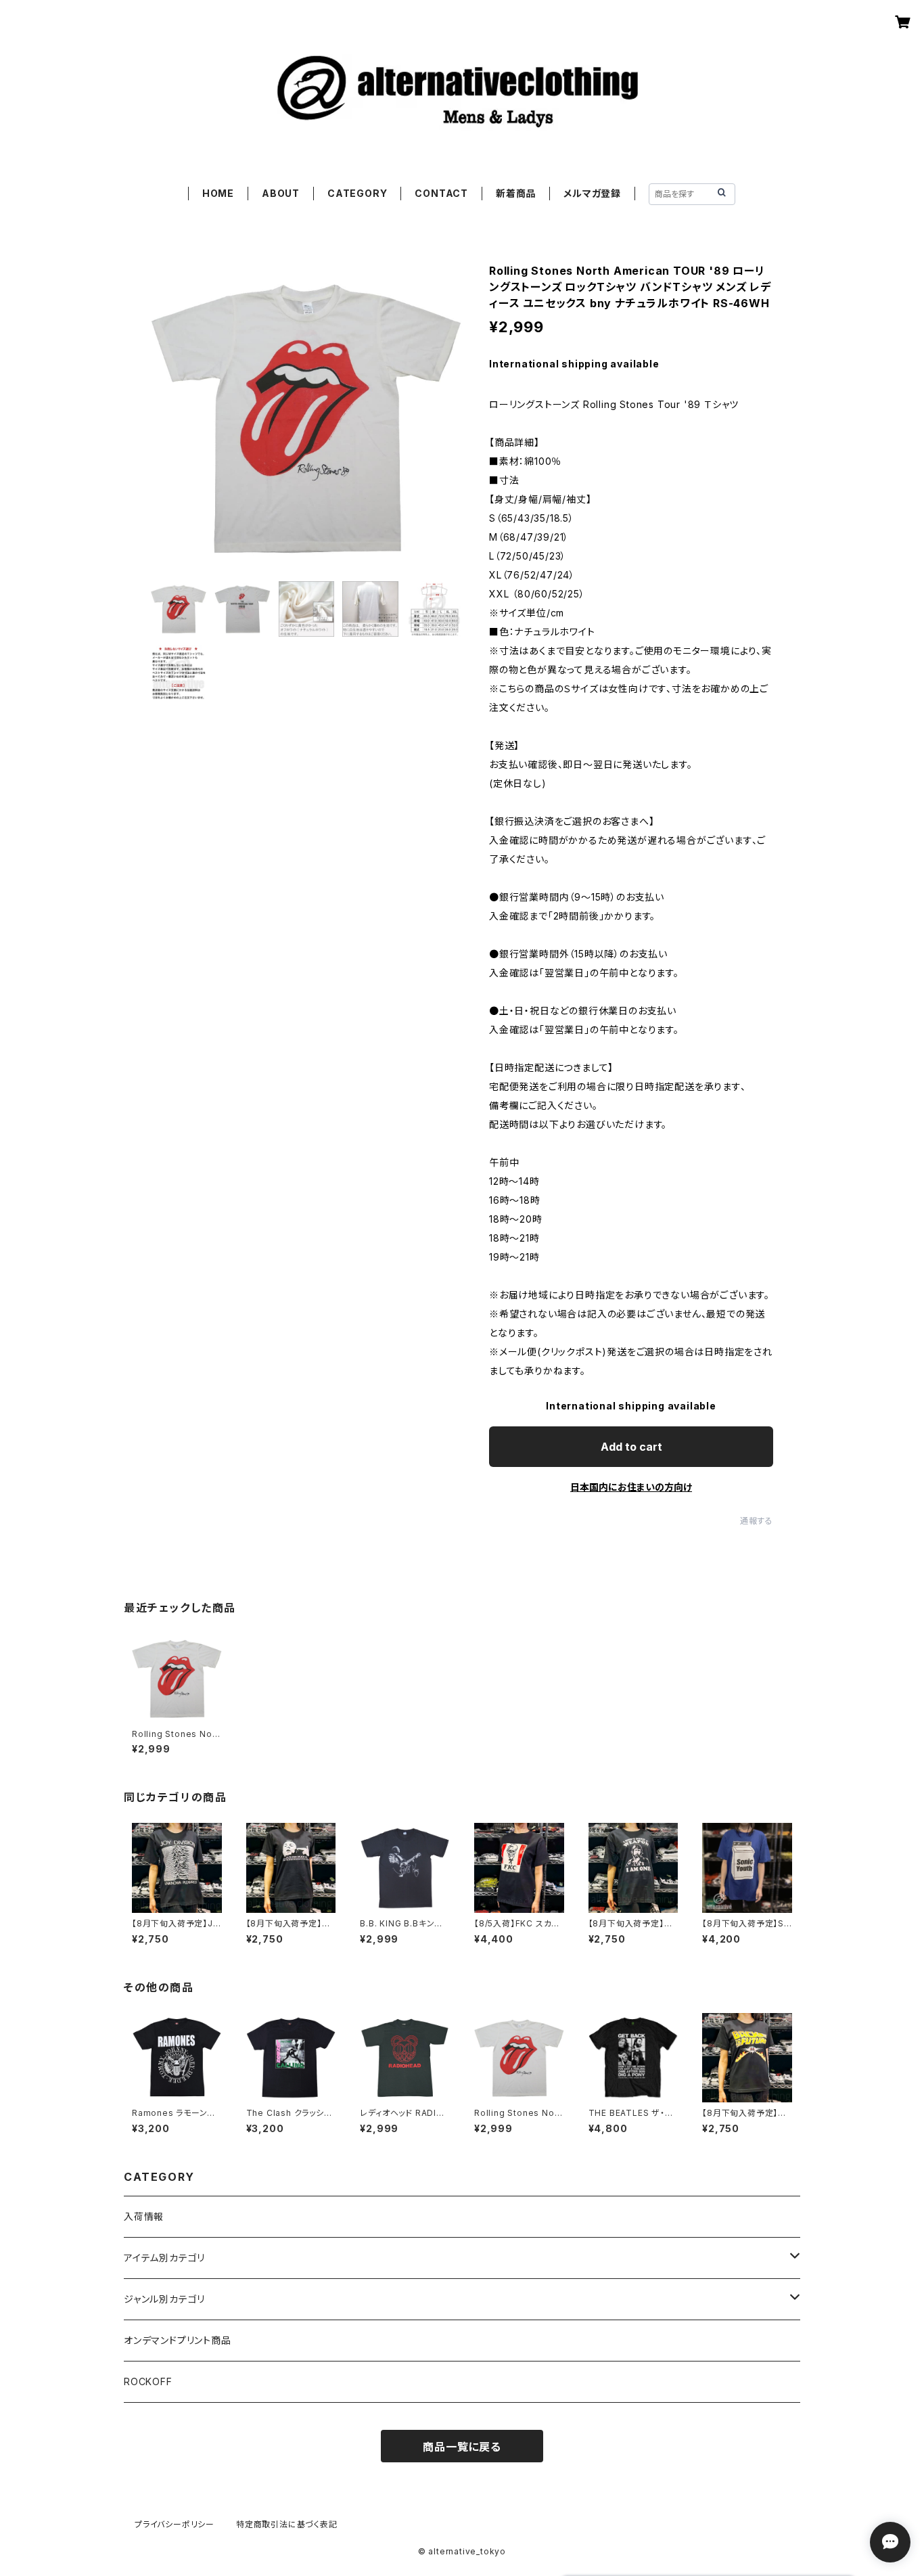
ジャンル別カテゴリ (164, 2299)
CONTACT (441, 193)
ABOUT (281, 193)
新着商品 (516, 193)
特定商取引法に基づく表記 (287, 2524)
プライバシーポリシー (175, 2524)
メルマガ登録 (592, 193)
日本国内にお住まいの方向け (631, 1487)
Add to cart (631, 1447)
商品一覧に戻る (462, 2447)
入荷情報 (144, 2216)
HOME (218, 193)
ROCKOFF (148, 2381)
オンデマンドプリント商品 (178, 2340)
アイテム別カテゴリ (164, 2258)
